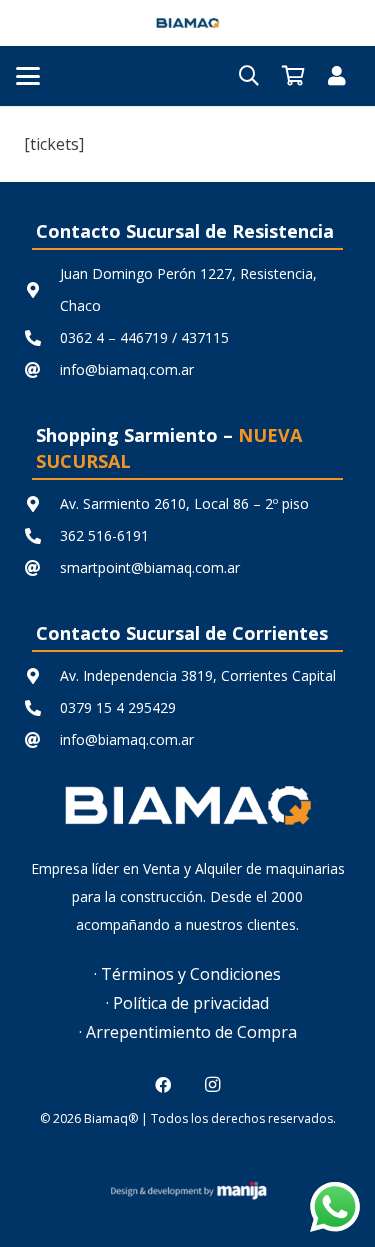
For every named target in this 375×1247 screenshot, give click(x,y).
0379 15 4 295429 (118, 707)
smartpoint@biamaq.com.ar (150, 567)
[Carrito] (293, 76)
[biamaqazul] (188, 23)
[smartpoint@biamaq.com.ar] (42, 568)
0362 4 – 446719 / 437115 (144, 337)
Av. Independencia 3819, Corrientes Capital (198, 675)
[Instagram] (212, 1085)
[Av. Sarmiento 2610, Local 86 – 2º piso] (42, 504)
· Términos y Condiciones (187, 974)
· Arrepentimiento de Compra (188, 1032)
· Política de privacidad (187, 1003)
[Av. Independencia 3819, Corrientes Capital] (42, 676)
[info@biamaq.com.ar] (42, 370)
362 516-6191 (104, 535)
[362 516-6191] (42, 536)
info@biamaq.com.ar (127, 369)
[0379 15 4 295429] (42, 708)
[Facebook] (163, 1085)
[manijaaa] (187, 1190)
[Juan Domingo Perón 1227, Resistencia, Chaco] (42, 290)
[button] (28, 76)
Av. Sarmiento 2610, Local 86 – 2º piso (184, 503)
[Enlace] (337, 75)
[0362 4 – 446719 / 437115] (42, 338)
